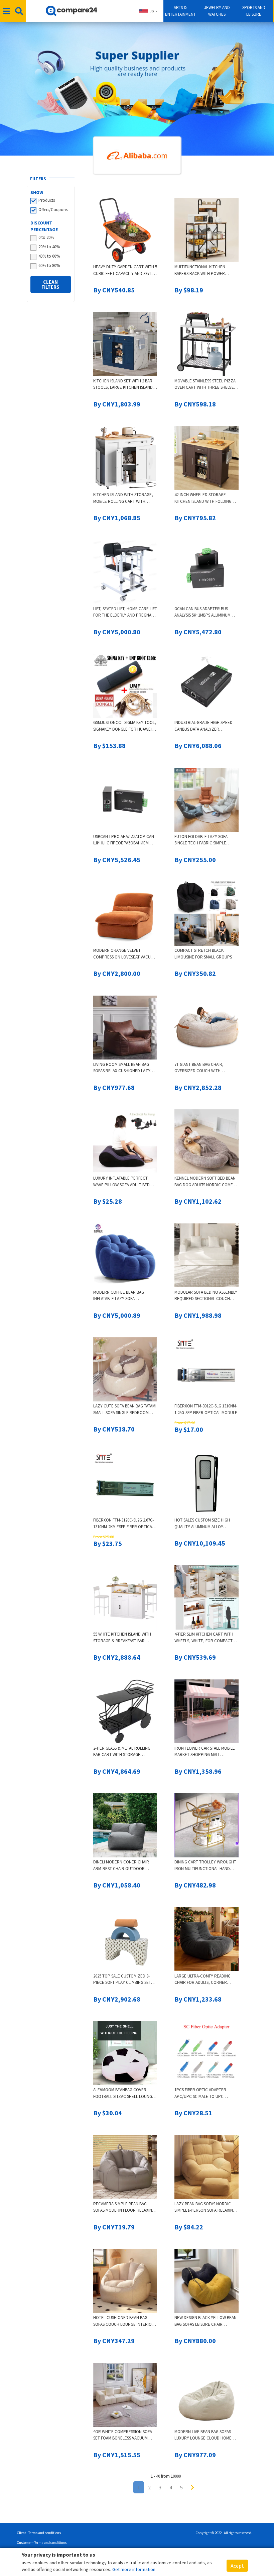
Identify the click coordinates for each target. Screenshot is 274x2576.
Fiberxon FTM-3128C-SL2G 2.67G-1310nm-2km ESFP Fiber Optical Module (124, 1524)
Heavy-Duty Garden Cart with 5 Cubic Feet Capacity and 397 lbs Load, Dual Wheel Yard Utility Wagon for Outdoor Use (125, 270)
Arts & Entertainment (180, 11)
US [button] (152, 11)
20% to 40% (49, 247)
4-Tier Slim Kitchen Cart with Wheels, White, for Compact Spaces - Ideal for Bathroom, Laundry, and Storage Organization (204, 1638)
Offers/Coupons (53, 210)
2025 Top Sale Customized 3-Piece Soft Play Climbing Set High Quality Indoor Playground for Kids (122, 1980)
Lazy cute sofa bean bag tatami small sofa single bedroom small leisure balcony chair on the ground (125, 1410)
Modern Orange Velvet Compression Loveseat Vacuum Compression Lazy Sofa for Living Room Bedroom (125, 954)
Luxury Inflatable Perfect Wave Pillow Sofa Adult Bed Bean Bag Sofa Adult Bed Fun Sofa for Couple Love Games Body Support (122, 1182)
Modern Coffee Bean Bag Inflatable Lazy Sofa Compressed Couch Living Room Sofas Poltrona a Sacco (124, 1296)
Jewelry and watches (217, 11)
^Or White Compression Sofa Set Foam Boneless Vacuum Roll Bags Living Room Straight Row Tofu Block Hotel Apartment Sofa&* (123, 2435)
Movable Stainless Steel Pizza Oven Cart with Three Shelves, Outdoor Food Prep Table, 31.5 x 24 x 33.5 (206, 385)
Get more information (134, 2569)
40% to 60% (49, 256)
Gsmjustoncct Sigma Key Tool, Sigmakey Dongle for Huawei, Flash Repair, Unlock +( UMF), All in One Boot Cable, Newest (125, 726)
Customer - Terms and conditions (42, 2543)
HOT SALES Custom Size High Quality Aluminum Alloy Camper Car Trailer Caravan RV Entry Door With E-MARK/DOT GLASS (204, 1524)
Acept (237, 2566)
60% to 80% (49, 265)
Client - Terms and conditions (39, 2533)
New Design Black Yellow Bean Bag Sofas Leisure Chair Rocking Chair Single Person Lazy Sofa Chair (205, 2321)
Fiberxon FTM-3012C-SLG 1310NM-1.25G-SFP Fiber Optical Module (206, 1409)
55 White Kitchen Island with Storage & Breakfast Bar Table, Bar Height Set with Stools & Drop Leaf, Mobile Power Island (122, 1638)
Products (47, 200)
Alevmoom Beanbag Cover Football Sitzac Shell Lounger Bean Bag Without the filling (125, 2093)
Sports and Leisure (254, 11)
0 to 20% (46, 237)
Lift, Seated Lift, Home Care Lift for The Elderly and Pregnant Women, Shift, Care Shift (125, 612)
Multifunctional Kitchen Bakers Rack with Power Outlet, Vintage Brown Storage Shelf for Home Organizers (200, 270)
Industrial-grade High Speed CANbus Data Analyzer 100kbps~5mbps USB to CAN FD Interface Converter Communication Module (203, 726)
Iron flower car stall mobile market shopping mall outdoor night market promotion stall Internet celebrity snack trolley (205, 1752)
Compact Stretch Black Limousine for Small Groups (203, 954)
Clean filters (50, 284)
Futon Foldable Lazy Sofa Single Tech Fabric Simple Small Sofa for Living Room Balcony (202, 840)
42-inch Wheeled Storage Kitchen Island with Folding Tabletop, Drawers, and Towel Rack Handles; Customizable (206, 498)
